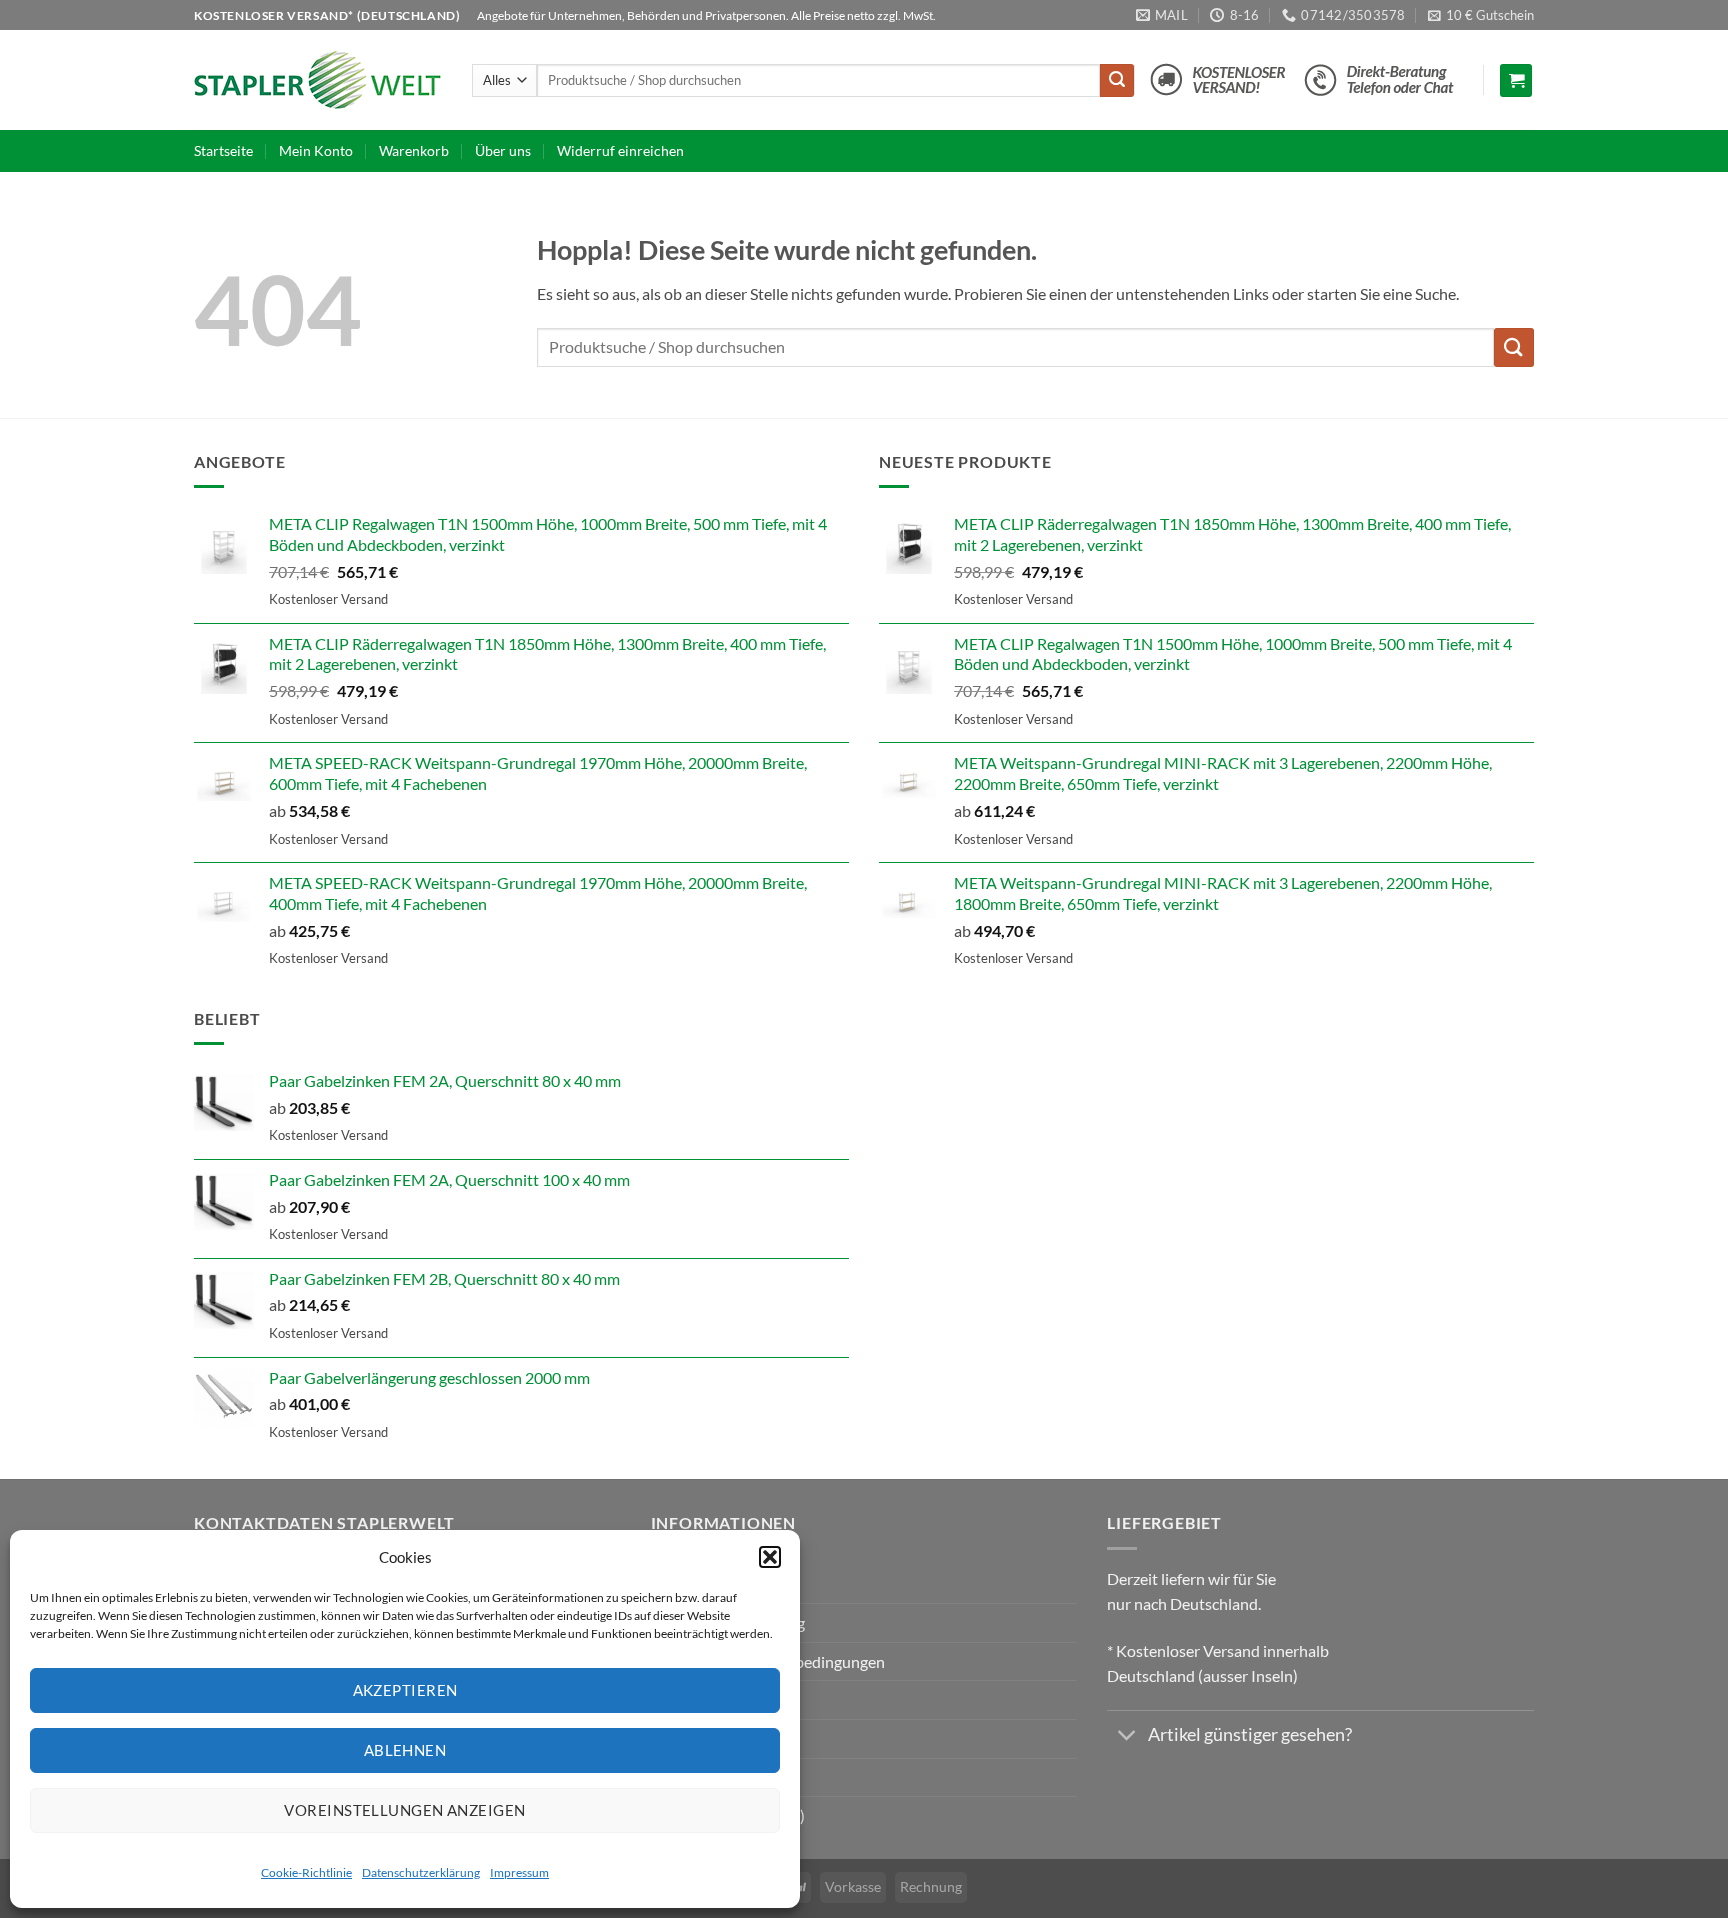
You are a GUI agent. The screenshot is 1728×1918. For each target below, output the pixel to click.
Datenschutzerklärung (421, 1872)
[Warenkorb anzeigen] (1516, 80)
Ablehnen (405, 1750)
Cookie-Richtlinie (306, 1872)
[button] (770, 1557)
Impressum (519, 1872)
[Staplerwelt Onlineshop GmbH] (318, 80)
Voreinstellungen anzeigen (404, 1810)
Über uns (503, 150)
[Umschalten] (1126, 1737)
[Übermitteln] (1117, 81)
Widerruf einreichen (620, 150)
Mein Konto (316, 150)
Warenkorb (414, 150)
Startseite (223, 150)
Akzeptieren (405, 1690)
